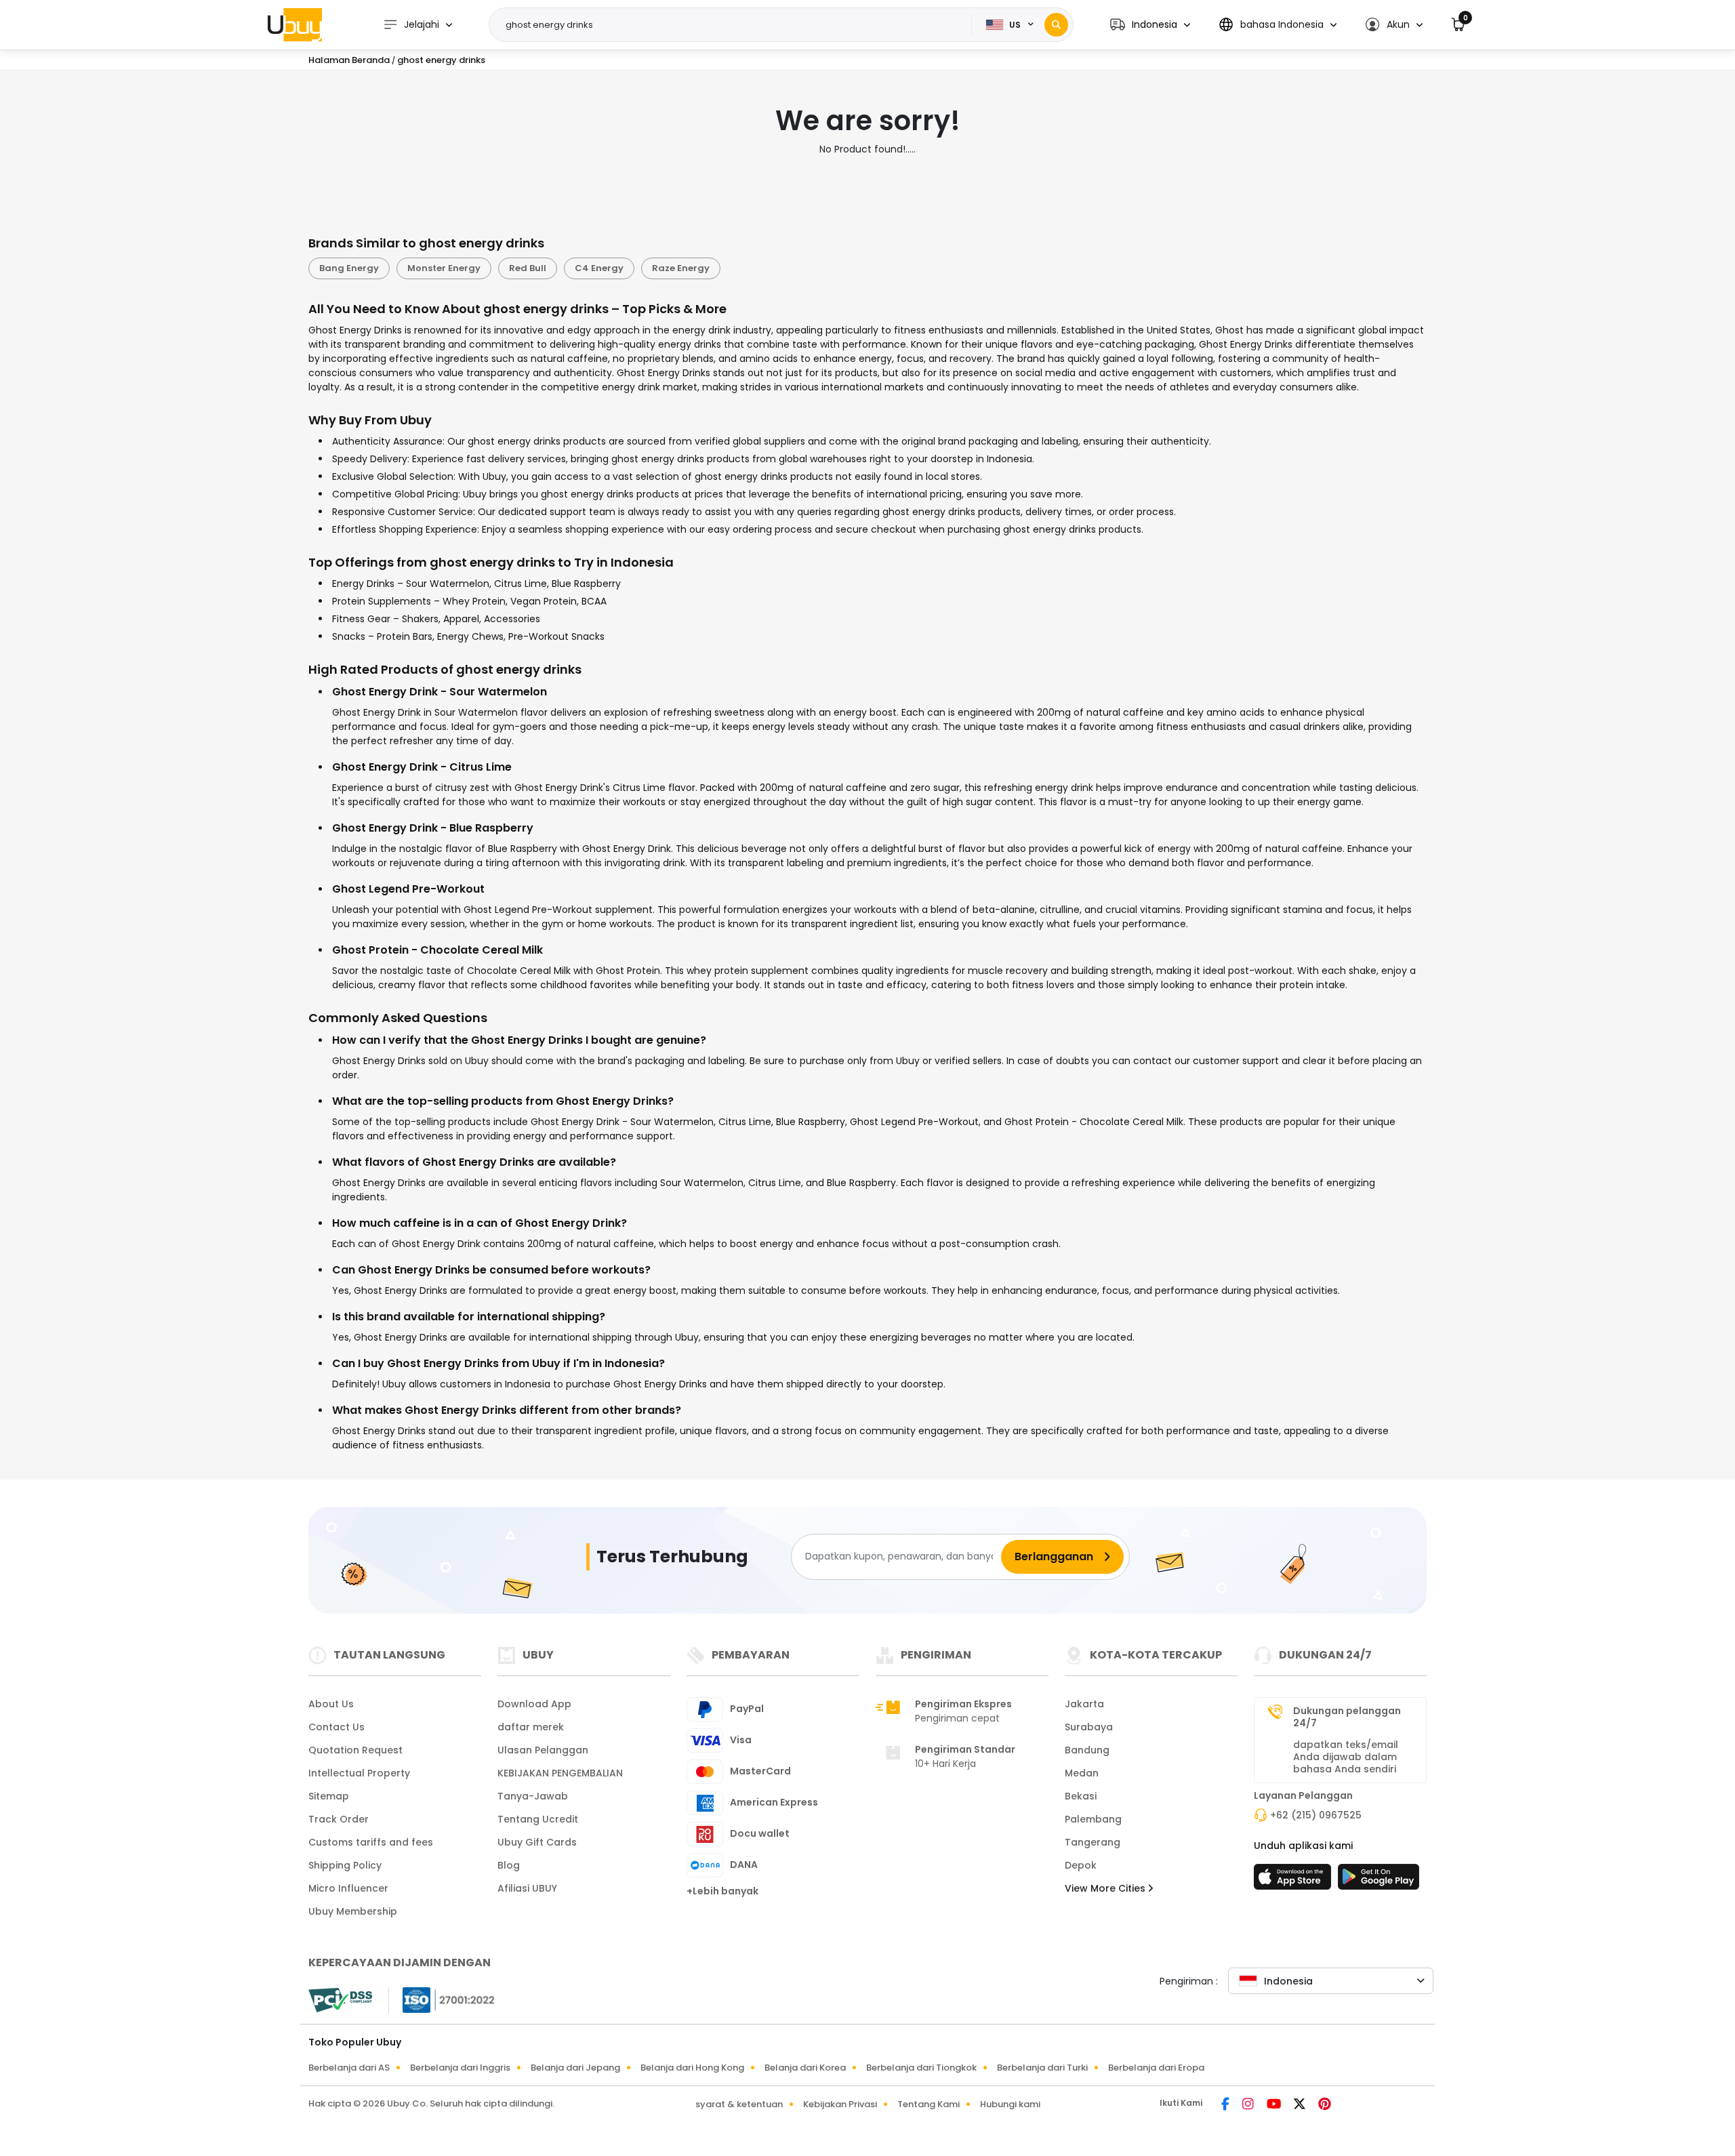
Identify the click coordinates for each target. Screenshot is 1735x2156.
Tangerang (1093, 1842)
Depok (1081, 1865)
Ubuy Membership (353, 1911)
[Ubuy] (295, 24)
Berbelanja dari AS (349, 2068)
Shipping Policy (345, 1865)
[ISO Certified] (442, 1999)
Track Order (339, 1819)
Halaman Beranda (349, 60)
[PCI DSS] (340, 2000)
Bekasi (1081, 1796)
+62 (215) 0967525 (1316, 1815)
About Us (331, 1704)
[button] (1150, 25)
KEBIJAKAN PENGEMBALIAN (560, 1773)
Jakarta (1084, 1704)
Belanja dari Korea (805, 2068)
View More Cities (1106, 1888)
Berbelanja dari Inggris (460, 2068)
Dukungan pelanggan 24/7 (1347, 1717)
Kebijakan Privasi (840, 2104)
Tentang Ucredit (538, 1819)
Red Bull (528, 268)
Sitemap (329, 1796)
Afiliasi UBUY (527, 1888)
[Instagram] (1249, 2105)
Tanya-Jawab (533, 1796)
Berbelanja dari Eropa (1156, 2068)
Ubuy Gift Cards (537, 1842)
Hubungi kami (1010, 2104)
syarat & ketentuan (739, 2104)
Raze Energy (681, 268)
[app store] (1294, 1881)
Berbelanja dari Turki (1042, 2068)
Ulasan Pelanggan (543, 1750)
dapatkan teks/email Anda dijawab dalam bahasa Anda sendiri (1346, 1757)
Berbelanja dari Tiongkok (921, 2068)
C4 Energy (599, 268)
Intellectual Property (359, 1773)
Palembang (1093, 1819)
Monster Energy (444, 268)
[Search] (1056, 25)
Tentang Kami (928, 2104)
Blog (509, 1865)
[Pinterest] (1325, 2105)
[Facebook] (1226, 2105)
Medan (1082, 1773)
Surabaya (1089, 1727)
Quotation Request (355, 1750)
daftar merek (531, 1727)
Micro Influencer (348, 1888)
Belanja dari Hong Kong (692, 2068)
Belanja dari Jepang (575, 2068)
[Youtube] (1275, 2105)
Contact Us (336, 1727)
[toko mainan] (1379, 1881)
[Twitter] (1301, 2105)
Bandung (1087, 1750)
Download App (534, 1704)
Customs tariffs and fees (371, 1842)
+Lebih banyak (722, 1891)
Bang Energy (349, 268)
